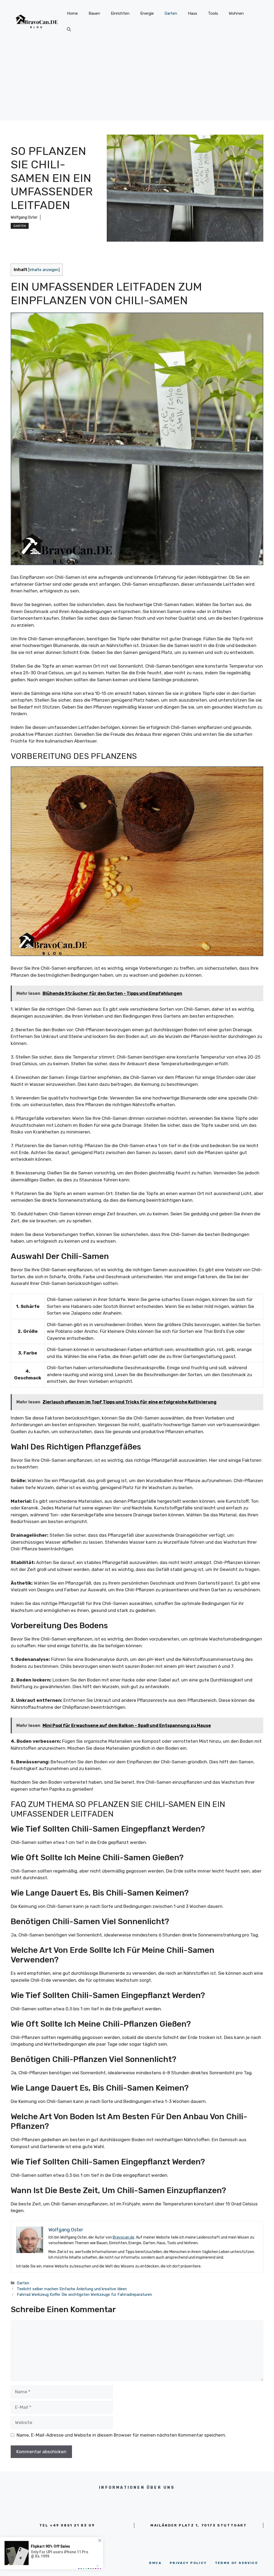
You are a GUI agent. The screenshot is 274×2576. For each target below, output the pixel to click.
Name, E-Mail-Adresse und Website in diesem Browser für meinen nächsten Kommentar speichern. (121, 2435)
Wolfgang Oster (24, 217)
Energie (147, 13)
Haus (193, 13)
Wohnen (236, 13)
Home (72, 13)
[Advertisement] (137, 83)
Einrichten (120, 13)
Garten (171, 13)
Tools (213, 13)
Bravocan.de (123, 2237)
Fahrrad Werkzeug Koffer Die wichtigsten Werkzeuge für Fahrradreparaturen (84, 2295)
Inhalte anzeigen (44, 270)
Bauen (94, 13)
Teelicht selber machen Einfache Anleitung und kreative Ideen (72, 2289)
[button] (69, 29)
